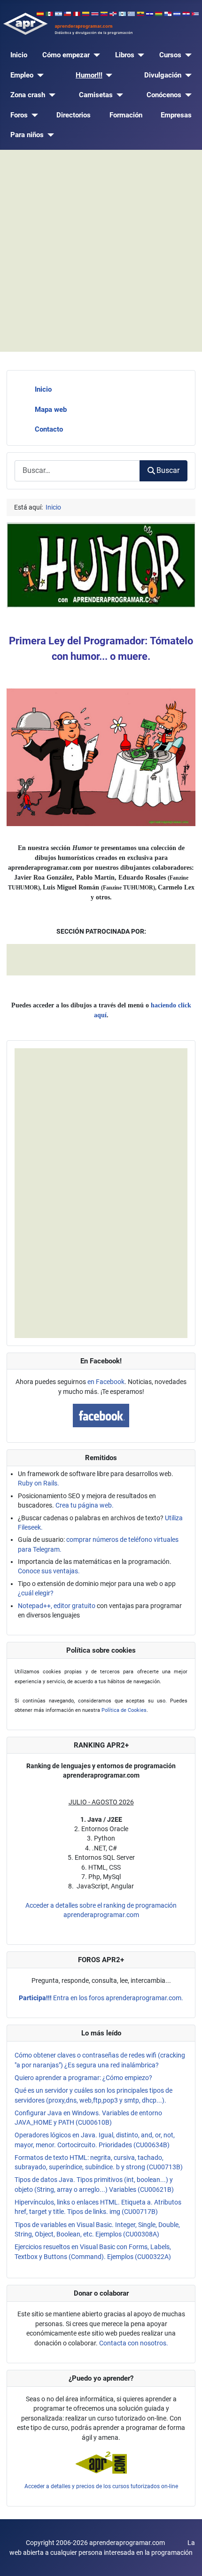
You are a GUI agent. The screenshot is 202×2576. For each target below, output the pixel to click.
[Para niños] (49, 135)
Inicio (19, 55)
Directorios (74, 115)
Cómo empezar (66, 55)
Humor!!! (89, 75)
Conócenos (164, 95)
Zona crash (28, 95)
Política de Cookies (124, 1710)
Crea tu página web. (85, 1505)
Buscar (168, 470)
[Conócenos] (186, 95)
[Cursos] (186, 55)
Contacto (49, 429)
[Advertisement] (101, 251)
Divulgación (163, 75)
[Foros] (33, 115)
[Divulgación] (186, 75)
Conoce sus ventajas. (49, 1571)
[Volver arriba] (187, 2560)
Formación (126, 115)
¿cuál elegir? (36, 1593)
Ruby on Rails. (39, 1483)
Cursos (170, 55)
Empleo (22, 75)
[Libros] (140, 55)
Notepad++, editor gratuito (57, 1606)
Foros (19, 115)
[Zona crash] (50, 95)
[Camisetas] (118, 95)
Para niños (27, 135)
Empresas (176, 115)
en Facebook (106, 1382)
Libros (125, 55)
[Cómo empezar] (95, 55)
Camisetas (96, 95)
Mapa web (51, 410)
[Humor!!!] (108, 75)
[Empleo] (39, 75)
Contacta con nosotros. (134, 2343)
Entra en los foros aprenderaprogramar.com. (101, 1998)
